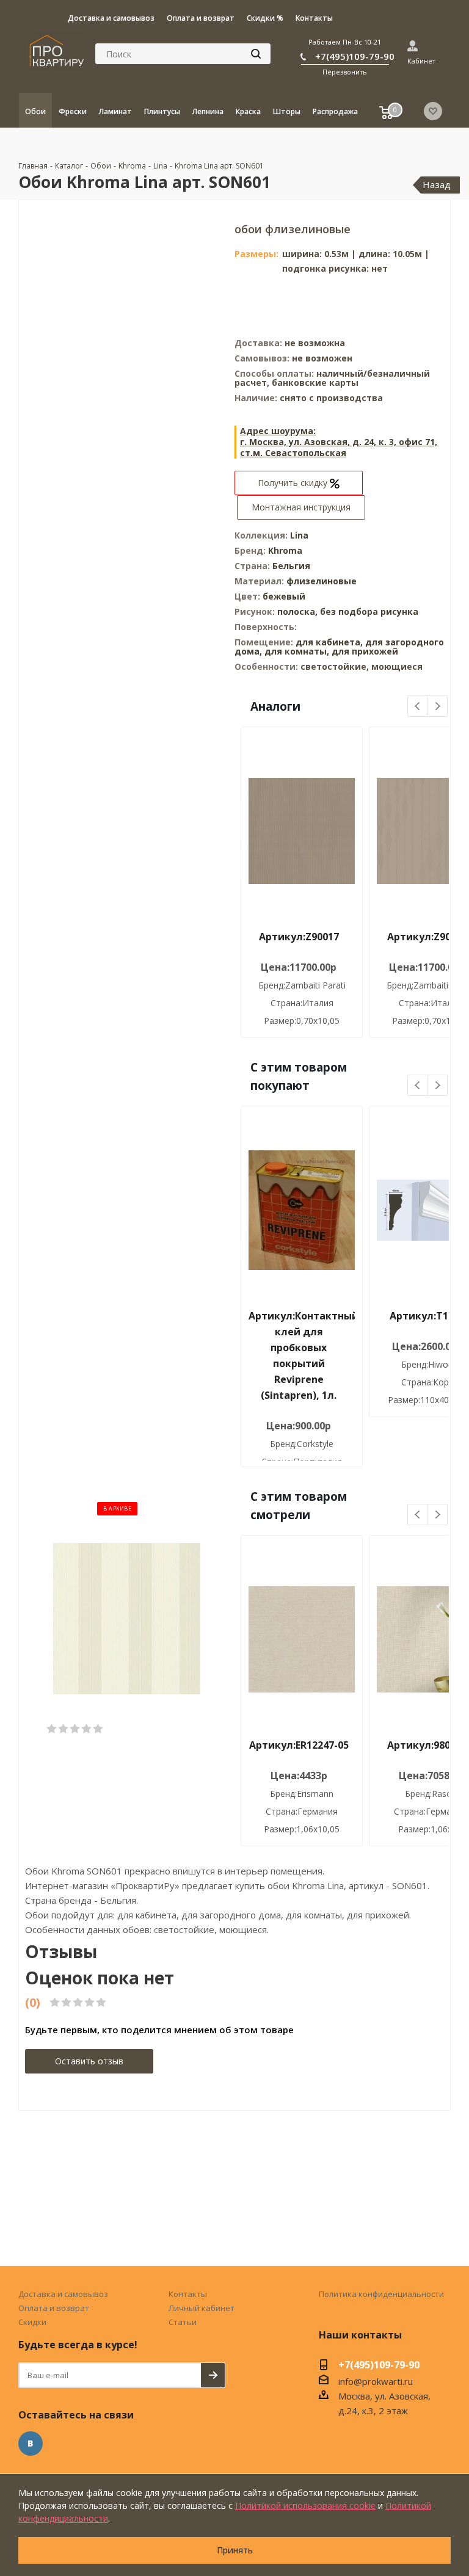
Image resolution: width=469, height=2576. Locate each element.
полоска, (299, 611)
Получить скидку (294, 483)
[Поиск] (256, 54)
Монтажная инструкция (301, 507)
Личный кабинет (202, 2308)
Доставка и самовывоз (63, 2294)
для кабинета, (329, 642)
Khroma (285, 550)
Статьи (183, 2322)
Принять (235, 2550)
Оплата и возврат (54, 2308)
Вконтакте (31, 2444)
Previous (418, 707)
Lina (299, 535)
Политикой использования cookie (305, 2505)
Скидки (32, 2322)
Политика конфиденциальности (381, 2294)
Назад (437, 184)
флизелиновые (322, 581)
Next (438, 707)
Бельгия (291, 566)
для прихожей (365, 651)
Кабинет (421, 61)
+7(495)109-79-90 (355, 56)
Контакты (188, 2294)
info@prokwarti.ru (376, 2381)
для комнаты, (297, 651)
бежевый (284, 596)
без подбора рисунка (369, 611)
